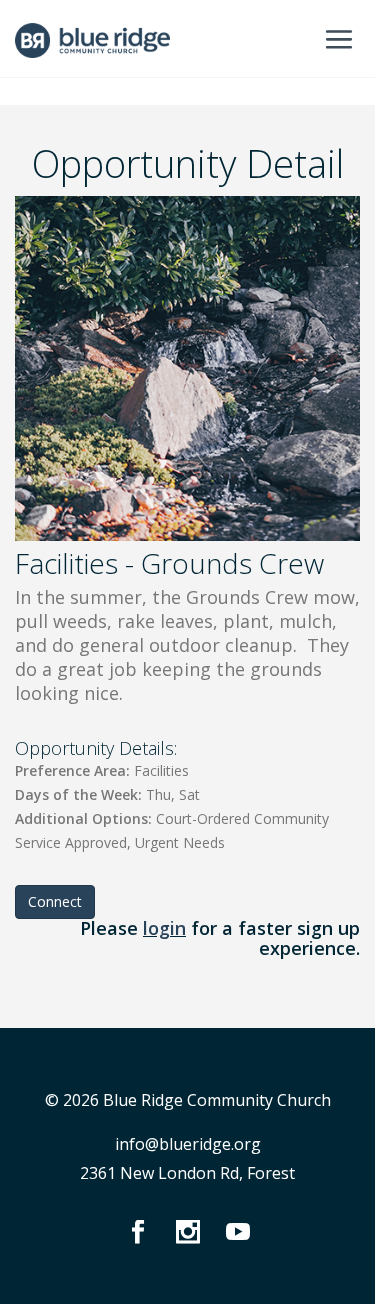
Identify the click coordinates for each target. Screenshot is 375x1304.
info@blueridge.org (188, 1144)
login (164, 928)
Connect (55, 901)
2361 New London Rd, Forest (187, 1173)
